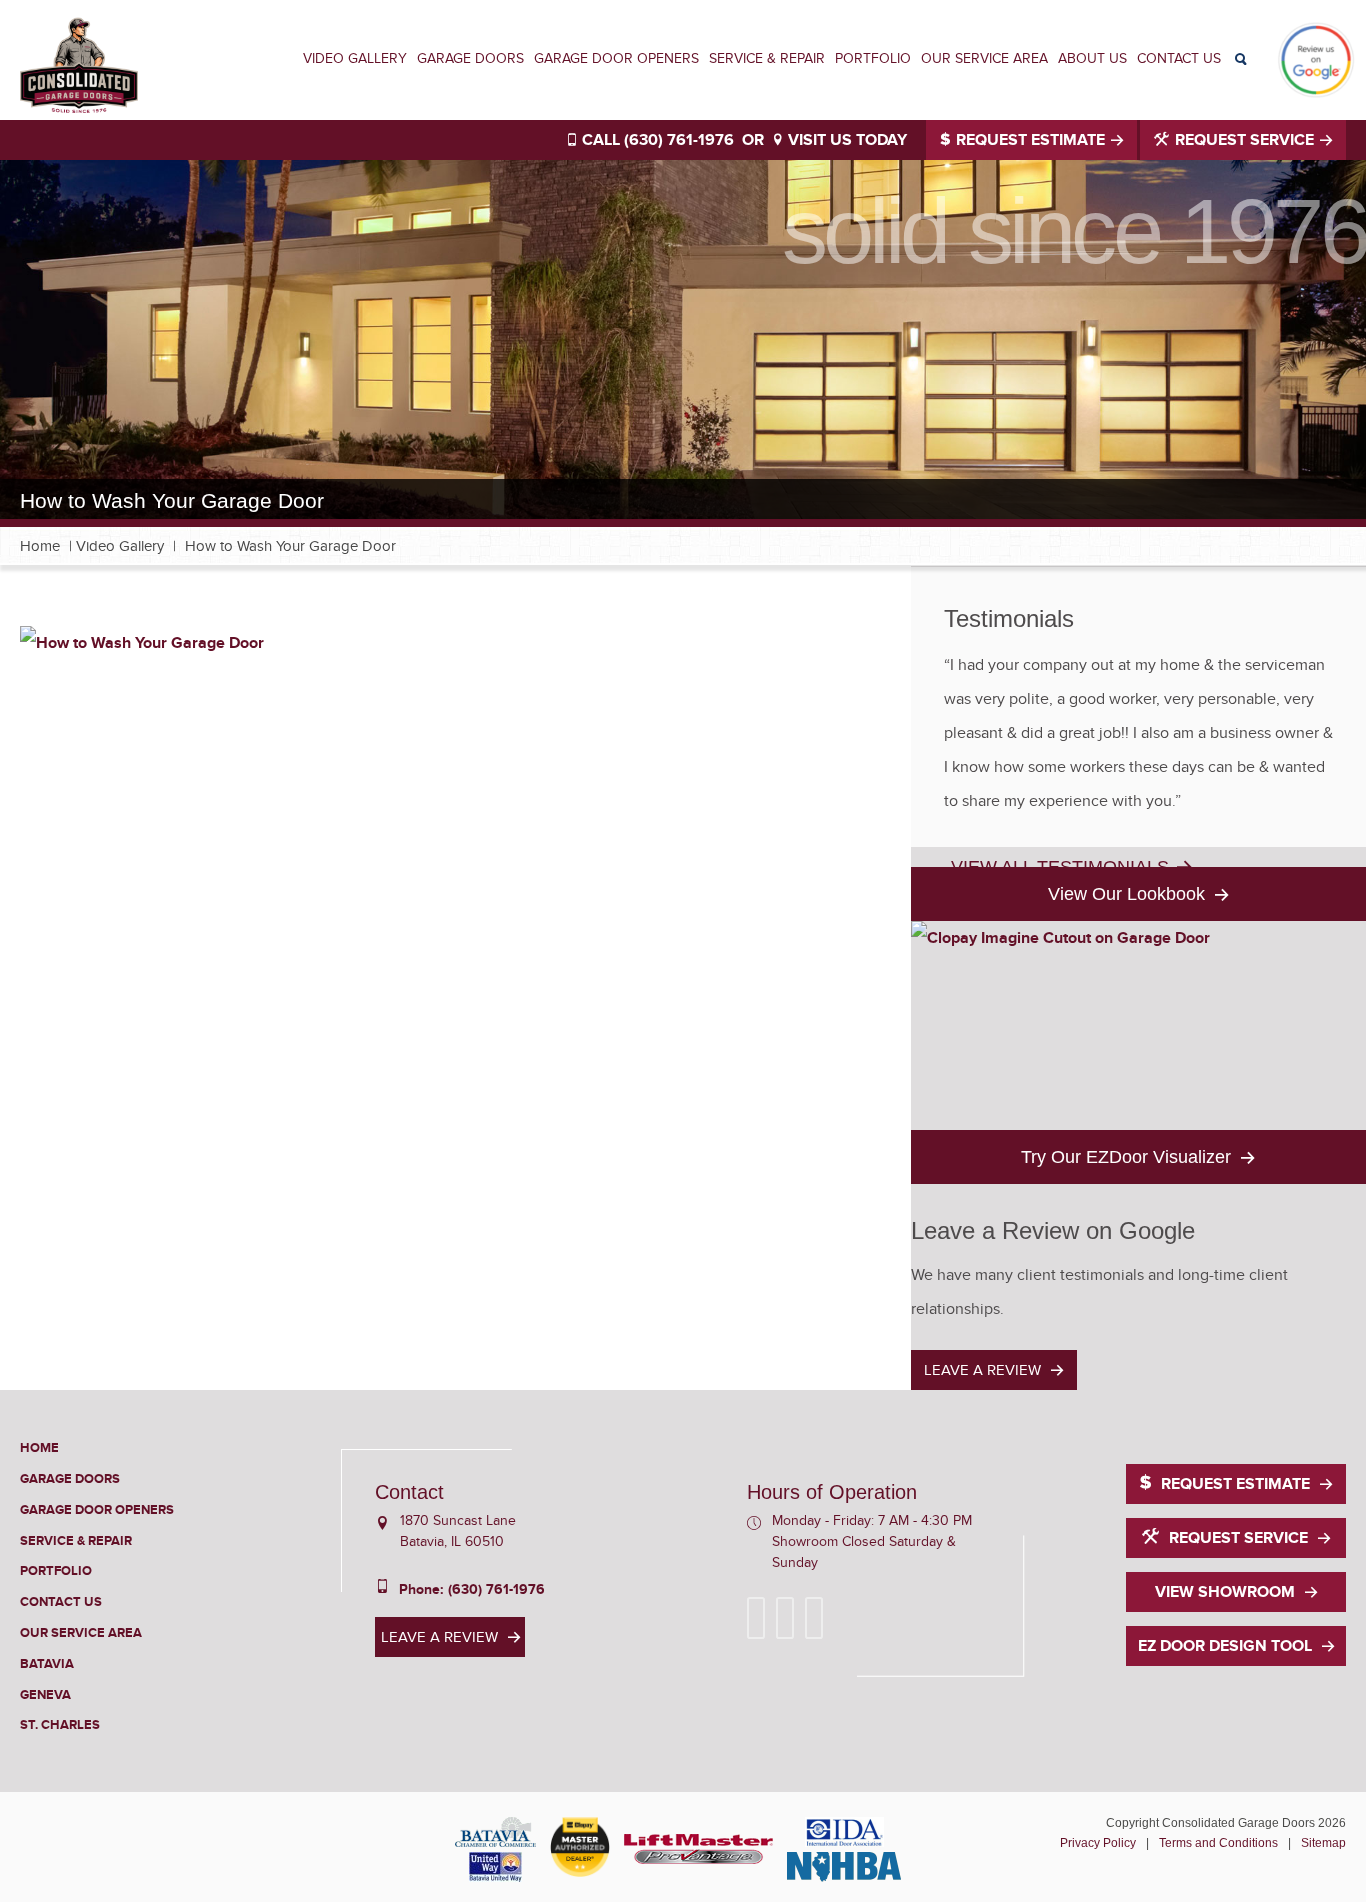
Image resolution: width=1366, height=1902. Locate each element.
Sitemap (1323, 1843)
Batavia (47, 1664)
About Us (1092, 58)
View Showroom (1225, 1592)
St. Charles (60, 1725)
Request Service (1244, 140)
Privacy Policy (1098, 1843)
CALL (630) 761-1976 (656, 140)
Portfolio (873, 58)
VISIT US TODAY (845, 140)
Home (40, 546)
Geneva (45, 1695)
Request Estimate (1030, 140)
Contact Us (1179, 58)
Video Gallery (355, 58)
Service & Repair (767, 58)
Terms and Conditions (1218, 1843)
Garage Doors (470, 58)
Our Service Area (984, 58)
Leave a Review (982, 1370)
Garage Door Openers (616, 58)
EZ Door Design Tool (1225, 1646)
